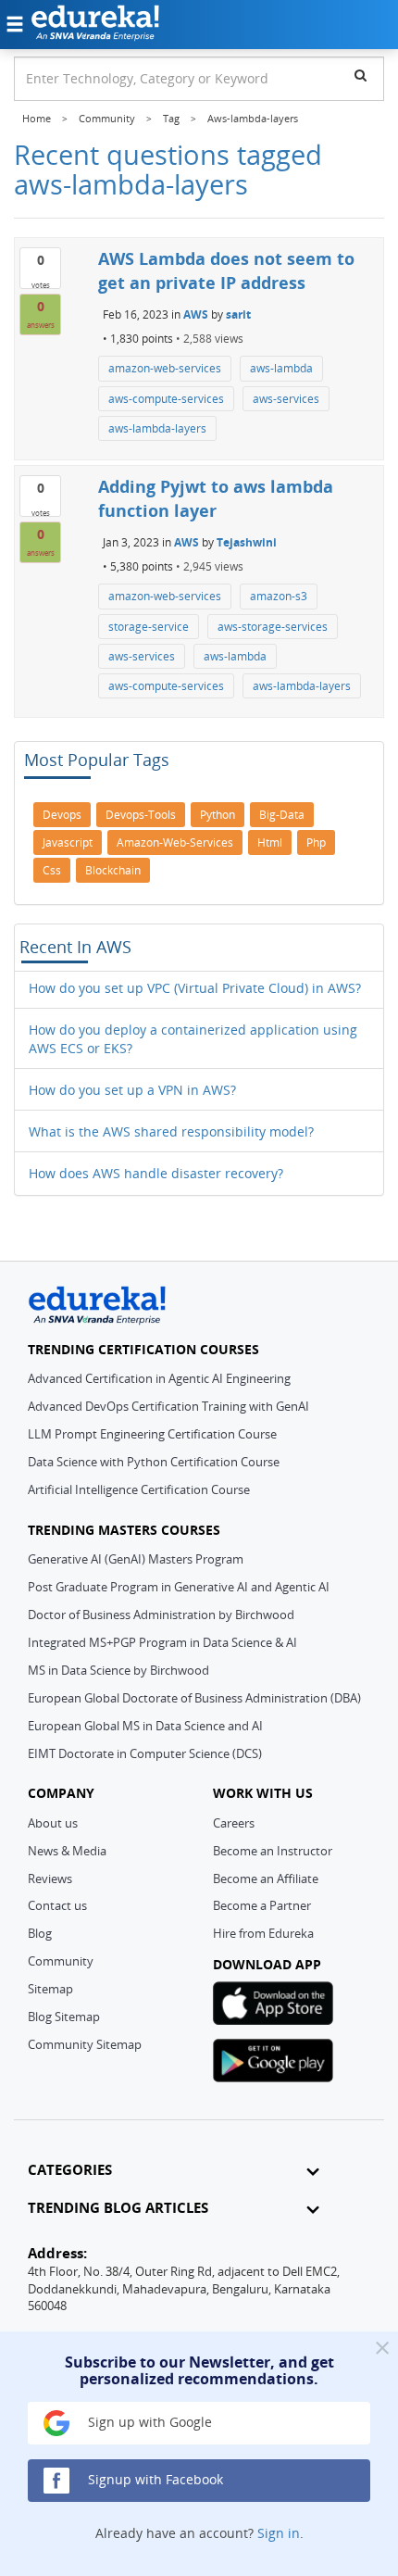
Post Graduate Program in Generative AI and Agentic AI (179, 1587)
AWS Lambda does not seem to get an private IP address (226, 270)
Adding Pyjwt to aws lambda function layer (216, 498)
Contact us (57, 1905)
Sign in (279, 2533)
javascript (68, 842)
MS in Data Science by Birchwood (118, 1670)
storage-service (149, 627)
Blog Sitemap (64, 2017)
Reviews (50, 1879)
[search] (361, 75)
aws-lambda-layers (157, 428)
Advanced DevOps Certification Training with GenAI (168, 1406)
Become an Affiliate (266, 1879)
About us (53, 1823)
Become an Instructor (273, 1851)
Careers (234, 1823)
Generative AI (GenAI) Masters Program (136, 1559)
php (316, 842)
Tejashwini (247, 542)
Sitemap (50, 1989)
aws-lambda (281, 368)
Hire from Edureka (263, 1933)
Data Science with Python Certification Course (154, 1462)
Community (61, 1961)
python (218, 815)
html (270, 842)
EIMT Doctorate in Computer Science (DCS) (145, 1753)
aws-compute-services (166, 399)
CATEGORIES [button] (70, 2170)
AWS (196, 314)
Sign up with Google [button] (148, 2422)
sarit (238, 314)
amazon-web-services (165, 368)
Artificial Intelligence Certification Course (139, 1489)
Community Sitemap (85, 2044)
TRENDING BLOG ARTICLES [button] (118, 2208)
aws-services (286, 399)
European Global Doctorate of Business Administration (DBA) (194, 1698)
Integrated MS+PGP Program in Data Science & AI (162, 1642)
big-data (282, 815)
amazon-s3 (279, 596)
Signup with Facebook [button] (154, 2479)
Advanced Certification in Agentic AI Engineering (159, 1378)
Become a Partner (262, 1905)
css (52, 870)
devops (62, 815)
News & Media (67, 1851)
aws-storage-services (273, 627)
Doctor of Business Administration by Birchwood (161, 1615)
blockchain (113, 870)
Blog (40, 1933)
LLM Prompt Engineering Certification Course (152, 1434)
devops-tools (141, 815)
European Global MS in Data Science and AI (145, 1726)
